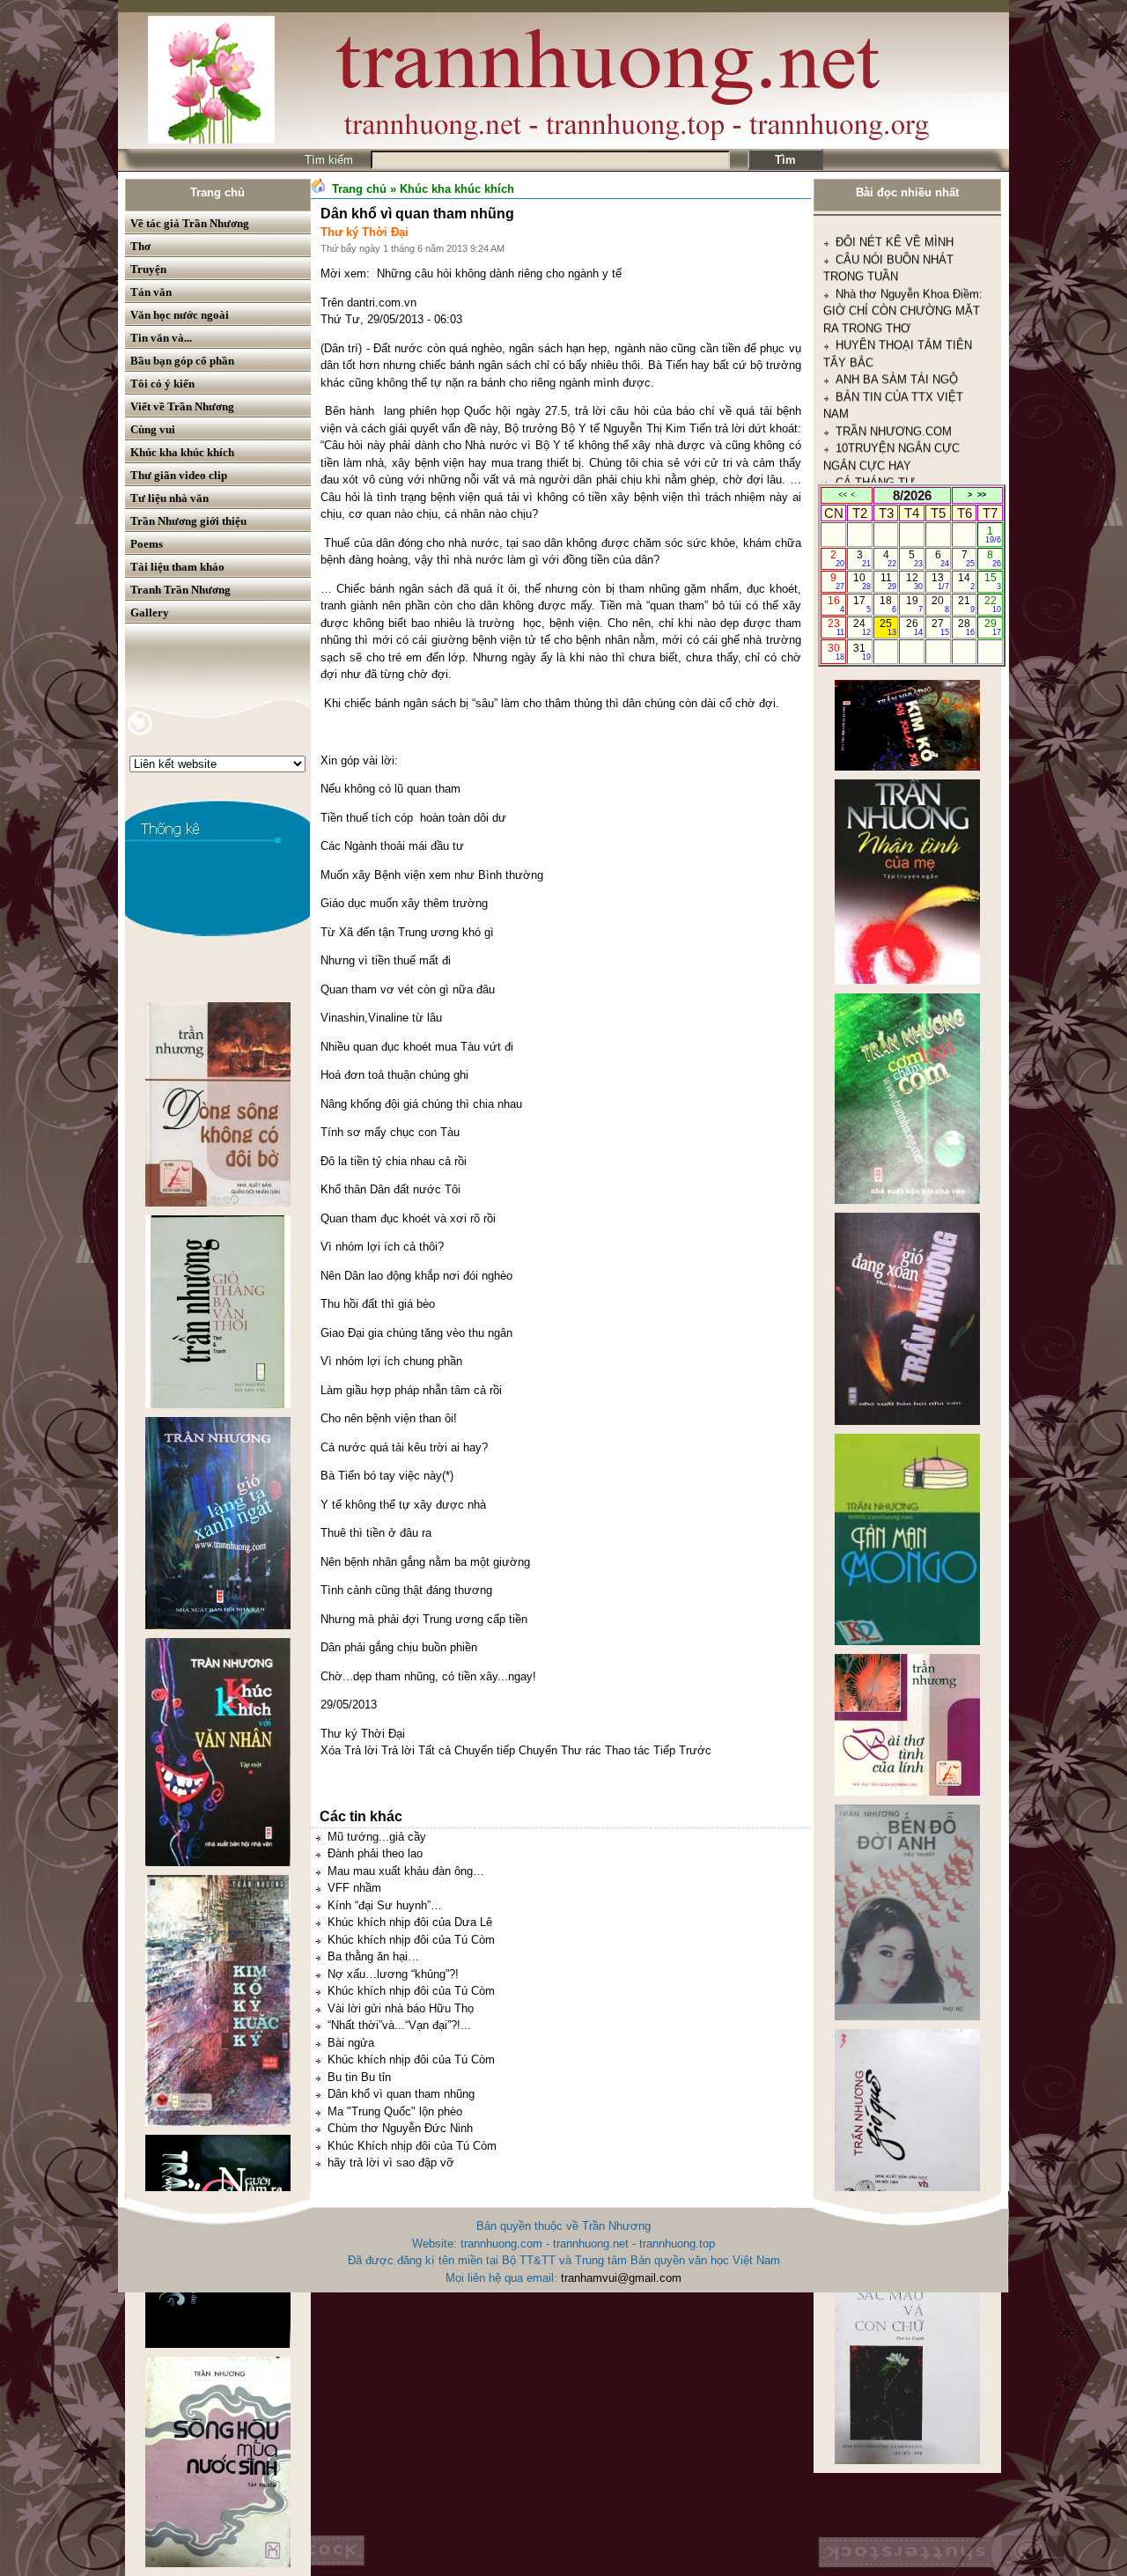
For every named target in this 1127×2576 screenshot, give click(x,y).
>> (982, 495)
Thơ (140, 246)
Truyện (148, 269)
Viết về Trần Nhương (182, 406)
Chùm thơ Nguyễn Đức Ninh (400, 2128)
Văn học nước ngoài (180, 315)
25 (888, 627)
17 (862, 604)
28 (966, 627)
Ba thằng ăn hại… (373, 1956)
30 (836, 652)
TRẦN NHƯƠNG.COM (894, 337)
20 (940, 604)
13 (940, 581)
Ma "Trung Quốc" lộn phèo (395, 2111)
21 (966, 604)
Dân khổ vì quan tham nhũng (401, 2094)
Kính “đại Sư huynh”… (385, 1905)
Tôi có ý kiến (162, 384)
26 (914, 627)
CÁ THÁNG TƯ (875, 389)
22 (993, 604)
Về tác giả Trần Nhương (190, 223)
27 (940, 627)
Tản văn (151, 292)
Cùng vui (153, 429)
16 (836, 604)
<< (843, 495)
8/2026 (912, 495)
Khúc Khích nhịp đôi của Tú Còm (412, 2146)
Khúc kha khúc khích (182, 452)
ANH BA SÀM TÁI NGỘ (897, 286)
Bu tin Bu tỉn (359, 2077)
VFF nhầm (354, 1888)
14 (966, 581)
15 (993, 581)
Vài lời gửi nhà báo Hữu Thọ (401, 2008)
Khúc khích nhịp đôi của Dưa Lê (410, 1922)
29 (993, 627)
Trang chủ (217, 192)
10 (862, 581)
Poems (147, 544)
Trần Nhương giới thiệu (188, 521)
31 (862, 652)
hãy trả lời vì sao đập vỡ (391, 2163)
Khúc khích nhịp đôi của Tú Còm (411, 1940)
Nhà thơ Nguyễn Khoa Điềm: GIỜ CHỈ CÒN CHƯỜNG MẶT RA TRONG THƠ (903, 217)
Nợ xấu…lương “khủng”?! (393, 1974)
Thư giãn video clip (179, 475)
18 (888, 604)
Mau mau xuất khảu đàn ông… (406, 1871)
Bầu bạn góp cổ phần (182, 361)
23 (836, 627)
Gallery (150, 613)
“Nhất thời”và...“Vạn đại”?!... (399, 2025)
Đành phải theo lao (375, 1853)
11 (889, 581)
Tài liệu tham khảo (177, 567)
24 (862, 627)
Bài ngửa (351, 2043)
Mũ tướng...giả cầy (377, 1837)
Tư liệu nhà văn (169, 498)
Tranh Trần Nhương (180, 590)
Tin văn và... (161, 338)
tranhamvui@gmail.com (621, 2278)
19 (914, 604)
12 (914, 581)
